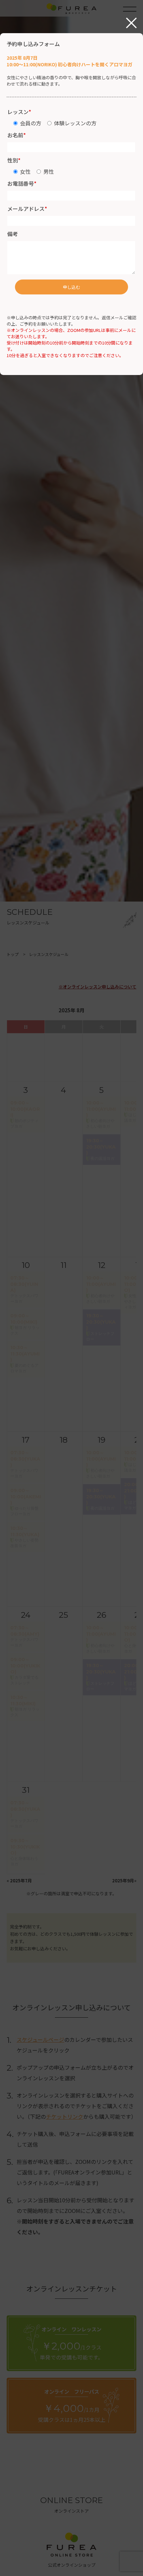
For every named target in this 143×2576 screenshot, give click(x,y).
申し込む (71, 287)
